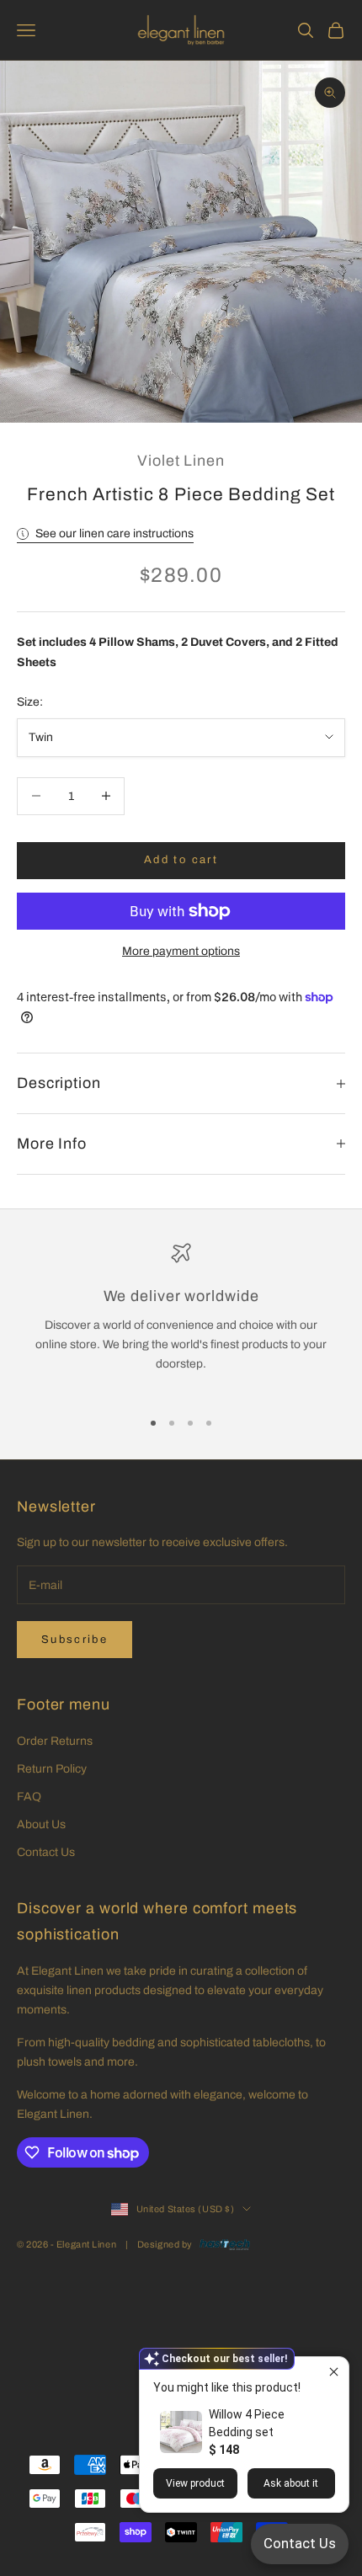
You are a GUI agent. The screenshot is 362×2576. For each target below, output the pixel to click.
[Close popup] (334, 2372)
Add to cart (181, 860)
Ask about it (291, 2483)
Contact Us (46, 1852)
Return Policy (52, 1769)
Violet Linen (181, 461)
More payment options (181, 951)
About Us (41, 1824)
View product (195, 2483)
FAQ (29, 1797)
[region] (181, 1318)
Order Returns (55, 1741)
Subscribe (75, 1640)
